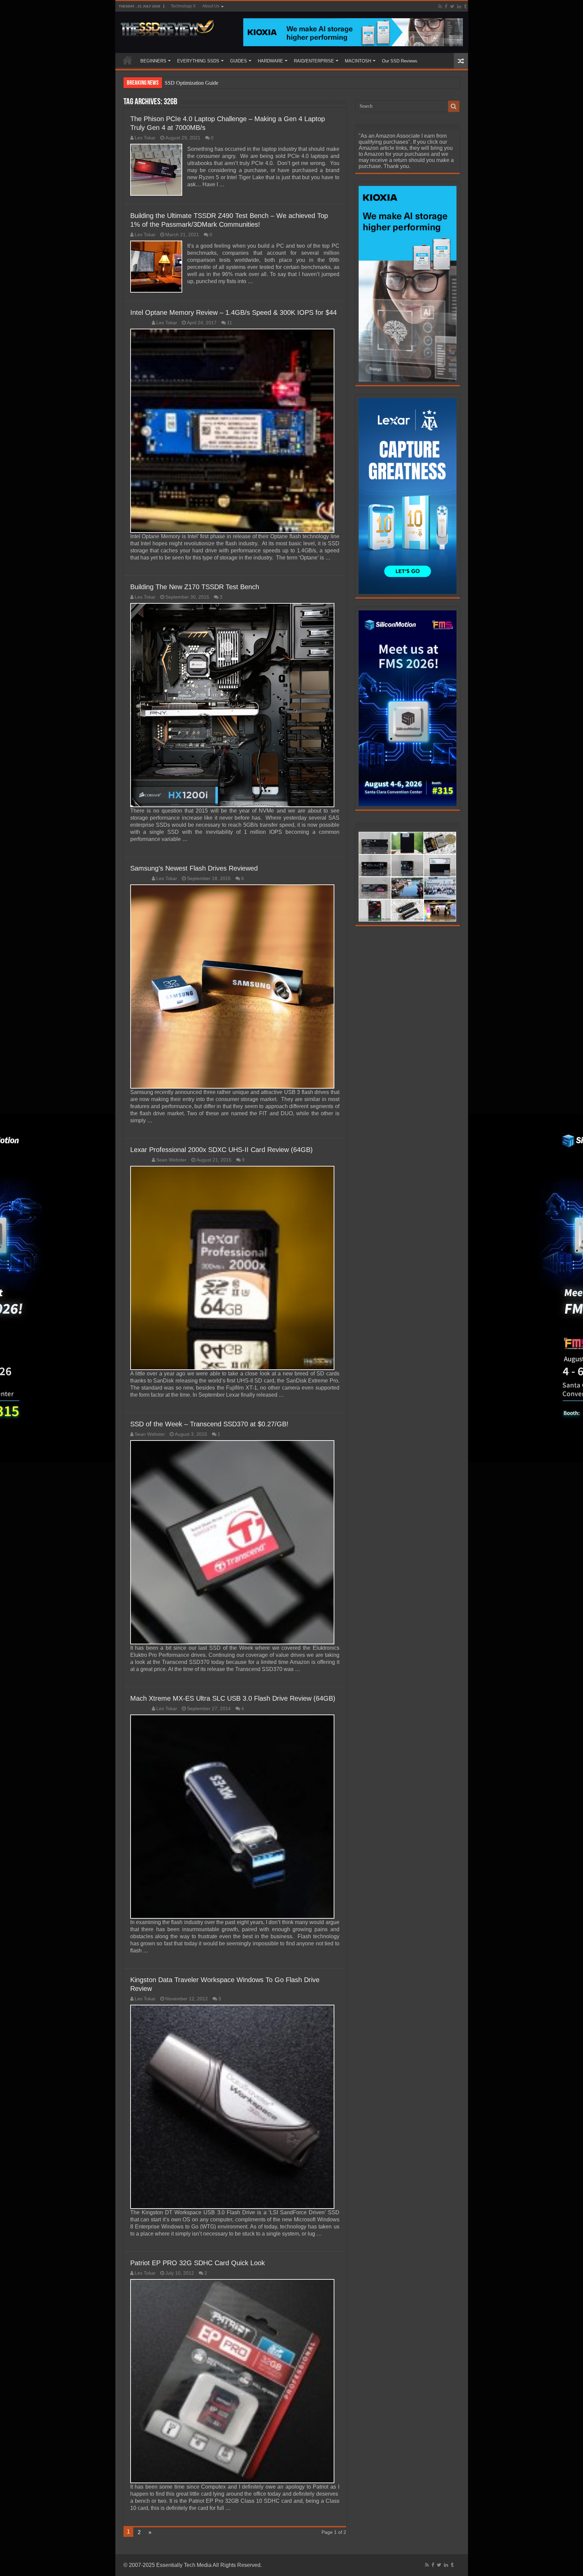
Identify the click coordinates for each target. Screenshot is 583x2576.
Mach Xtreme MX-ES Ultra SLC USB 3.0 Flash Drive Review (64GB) (233, 1698)
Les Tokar (145, 138)
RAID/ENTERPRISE (314, 61)
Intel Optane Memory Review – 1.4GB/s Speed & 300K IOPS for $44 (233, 312)
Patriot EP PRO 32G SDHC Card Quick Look (198, 2263)
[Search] (454, 106)
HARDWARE (270, 61)
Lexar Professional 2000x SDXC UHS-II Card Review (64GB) (221, 1150)
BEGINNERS (153, 61)
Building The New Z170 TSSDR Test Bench (195, 587)
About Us (211, 6)
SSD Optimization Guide (191, 83)
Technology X (183, 6)
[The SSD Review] (167, 26)
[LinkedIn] (459, 6)
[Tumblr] (465, 6)
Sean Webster (171, 1160)
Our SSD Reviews (400, 61)
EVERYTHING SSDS (198, 61)
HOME (128, 60)
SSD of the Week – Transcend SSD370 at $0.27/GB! (209, 1424)
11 (230, 323)
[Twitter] (452, 6)
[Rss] (440, 6)
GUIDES (239, 61)
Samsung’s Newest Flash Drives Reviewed (194, 868)
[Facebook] (446, 6)
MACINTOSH (358, 61)
